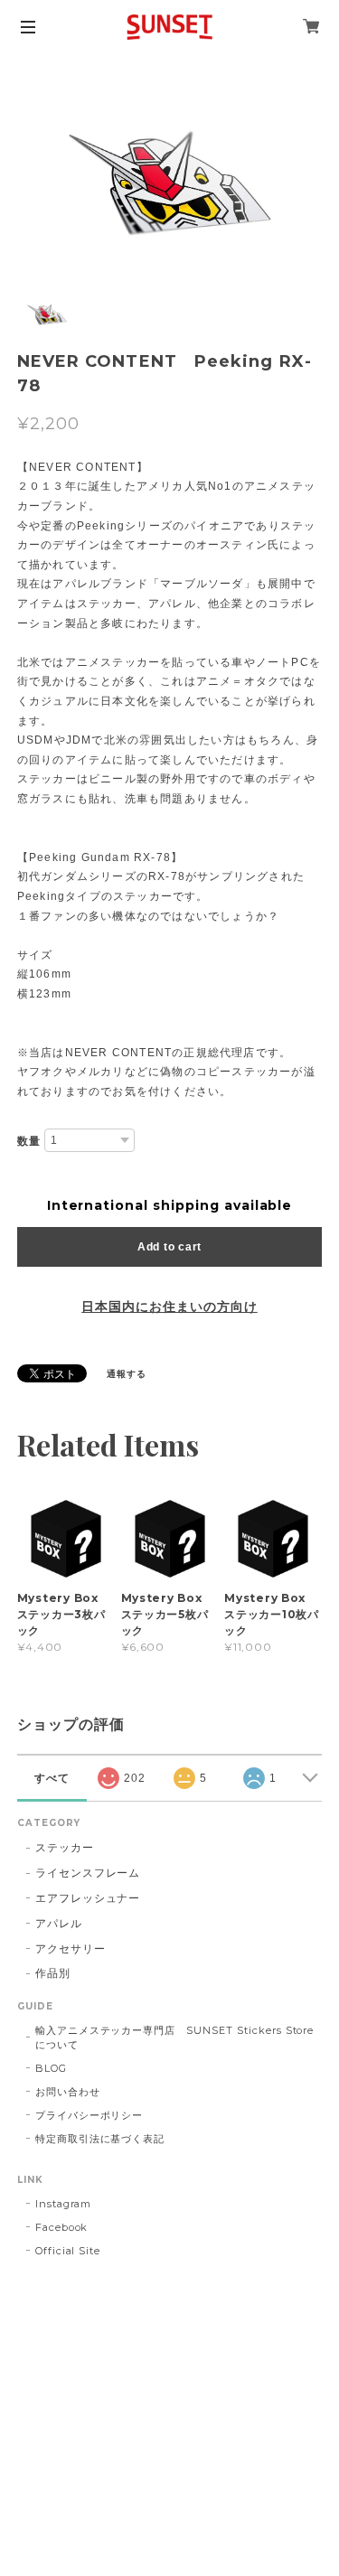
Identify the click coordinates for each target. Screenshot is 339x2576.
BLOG (51, 2068)
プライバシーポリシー (89, 2115)
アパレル (59, 1923)
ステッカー (65, 1847)
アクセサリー (71, 1948)
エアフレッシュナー (88, 1898)
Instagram (64, 2204)
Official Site (68, 2251)
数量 (29, 1141)
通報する (127, 1374)
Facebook (62, 2227)
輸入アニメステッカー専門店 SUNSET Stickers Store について (179, 2037)
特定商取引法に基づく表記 (100, 2139)
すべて (52, 1778)
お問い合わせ (68, 2092)
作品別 (53, 1973)
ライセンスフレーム (88, 1873)
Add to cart (169, 1247)
